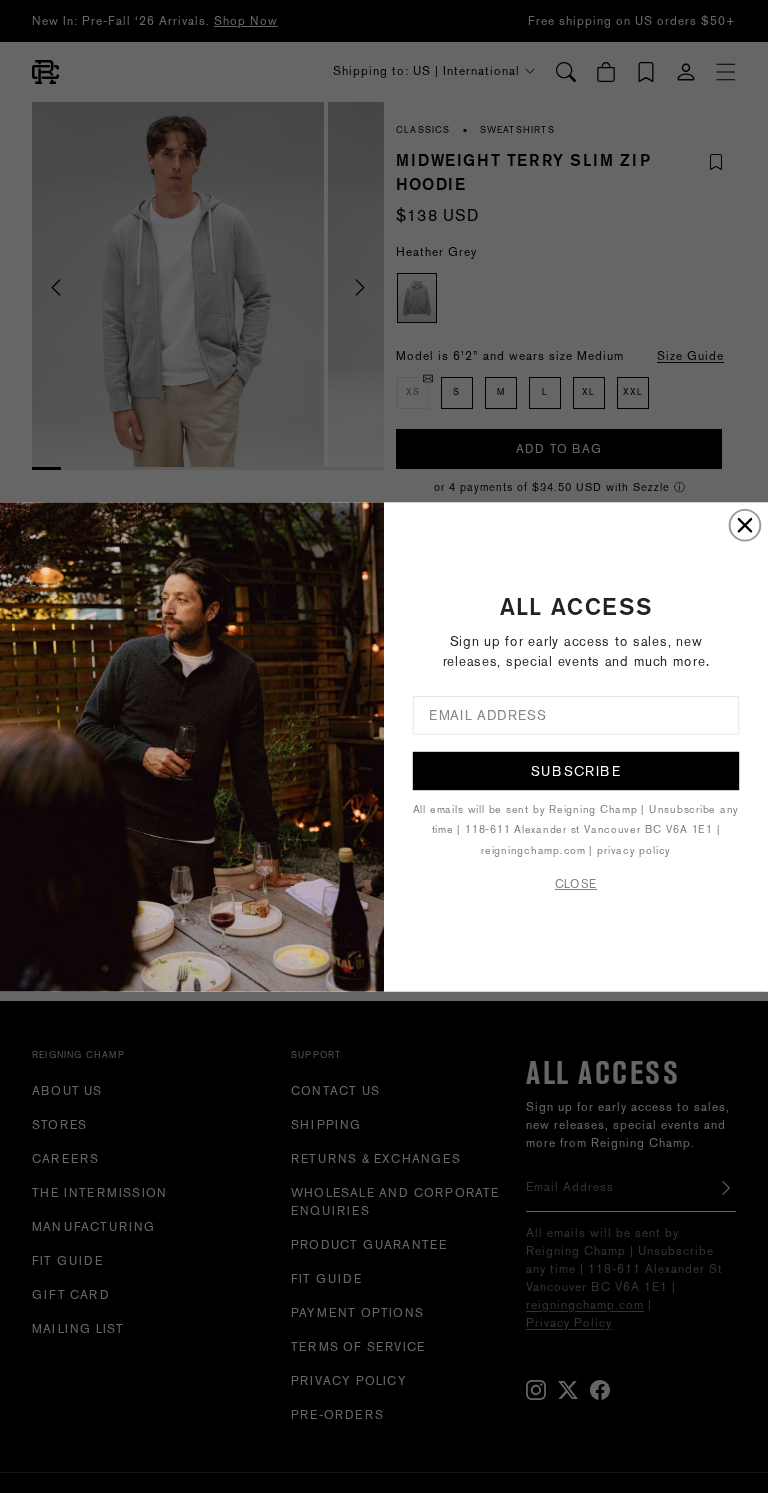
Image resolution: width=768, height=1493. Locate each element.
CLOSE (576, 883)
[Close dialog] (745, 524)
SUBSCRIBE (575, 769)
